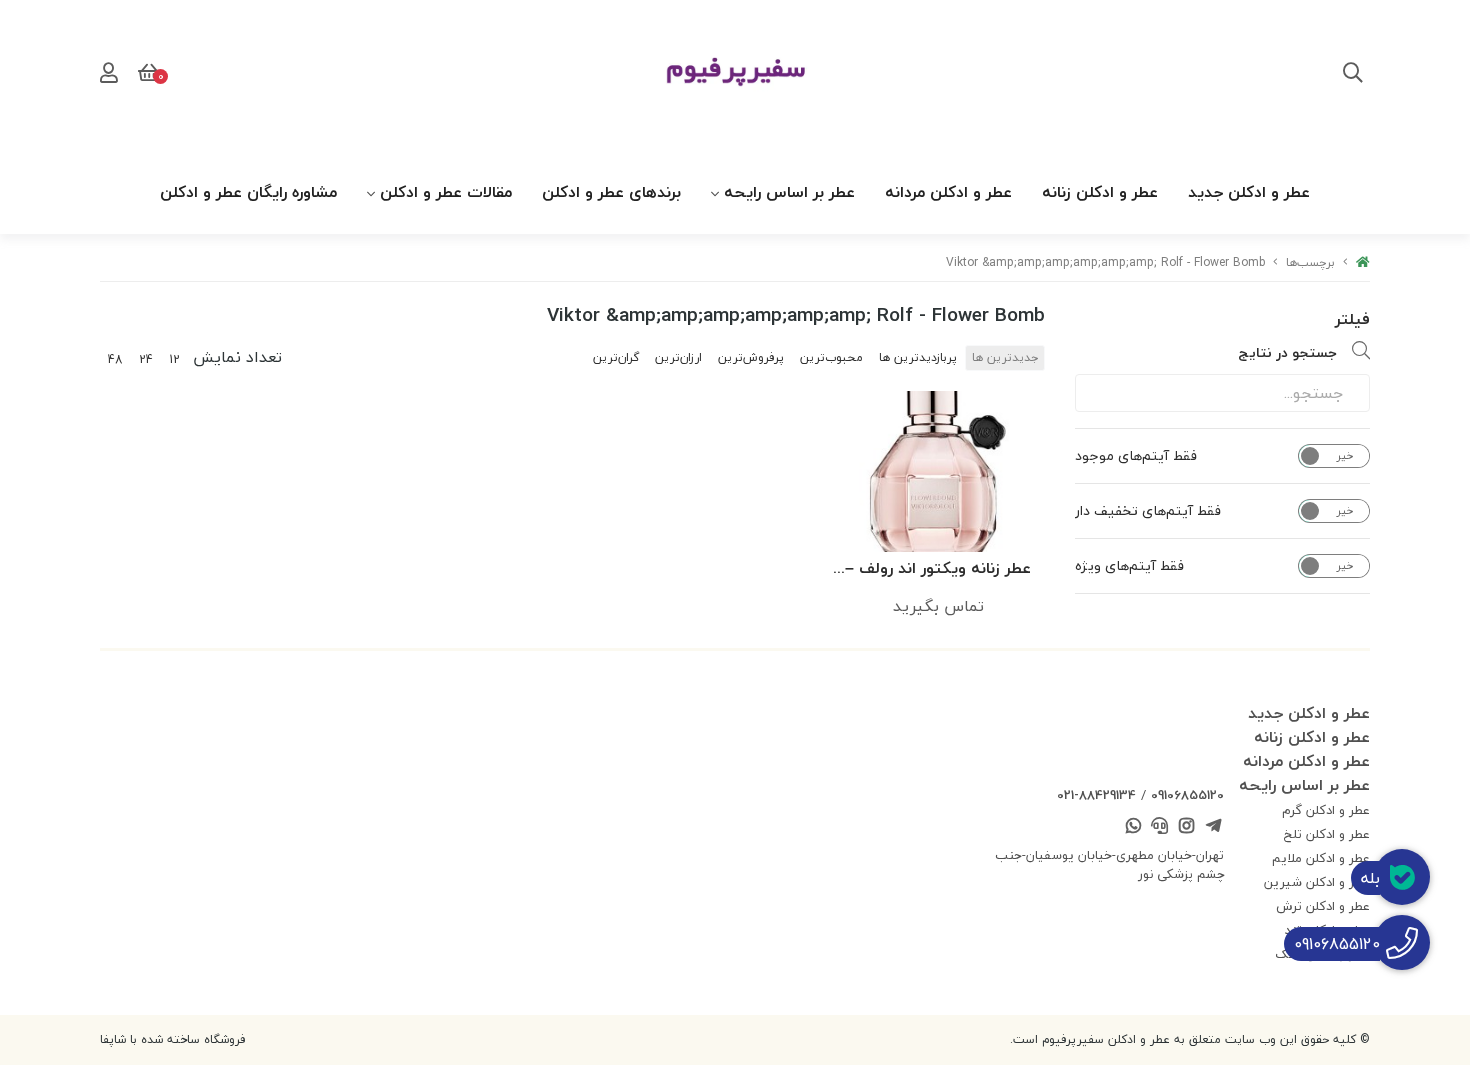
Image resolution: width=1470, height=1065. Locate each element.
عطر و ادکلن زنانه (1100, 192)
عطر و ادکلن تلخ (1327, 834)
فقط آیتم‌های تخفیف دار (1148, 511)
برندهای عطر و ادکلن (611, 192)
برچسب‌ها (1310, 262)
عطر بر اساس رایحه (789, 192)
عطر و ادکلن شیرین (1317, 882)
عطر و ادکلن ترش (1323, 906)
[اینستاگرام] (1187, 828)
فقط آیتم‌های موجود (1136, 456)
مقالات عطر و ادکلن (446, 192)
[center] (1353, 75)
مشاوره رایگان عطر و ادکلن (248, 192)
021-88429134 (1096, 795)
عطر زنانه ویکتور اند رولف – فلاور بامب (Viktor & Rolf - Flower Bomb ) (938, 569)
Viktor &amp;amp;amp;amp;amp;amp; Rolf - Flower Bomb (1105, 262)
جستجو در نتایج (1287, 352)
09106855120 (1187, 795)
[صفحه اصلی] (1363, 262)
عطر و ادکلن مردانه (948, 192)
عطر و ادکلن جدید (1249, 192)
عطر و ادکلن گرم (1326, 810)
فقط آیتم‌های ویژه (1129, 566)
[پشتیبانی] (1160, 828)
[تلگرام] (1213, 828)
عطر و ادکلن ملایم (1321, 858)
